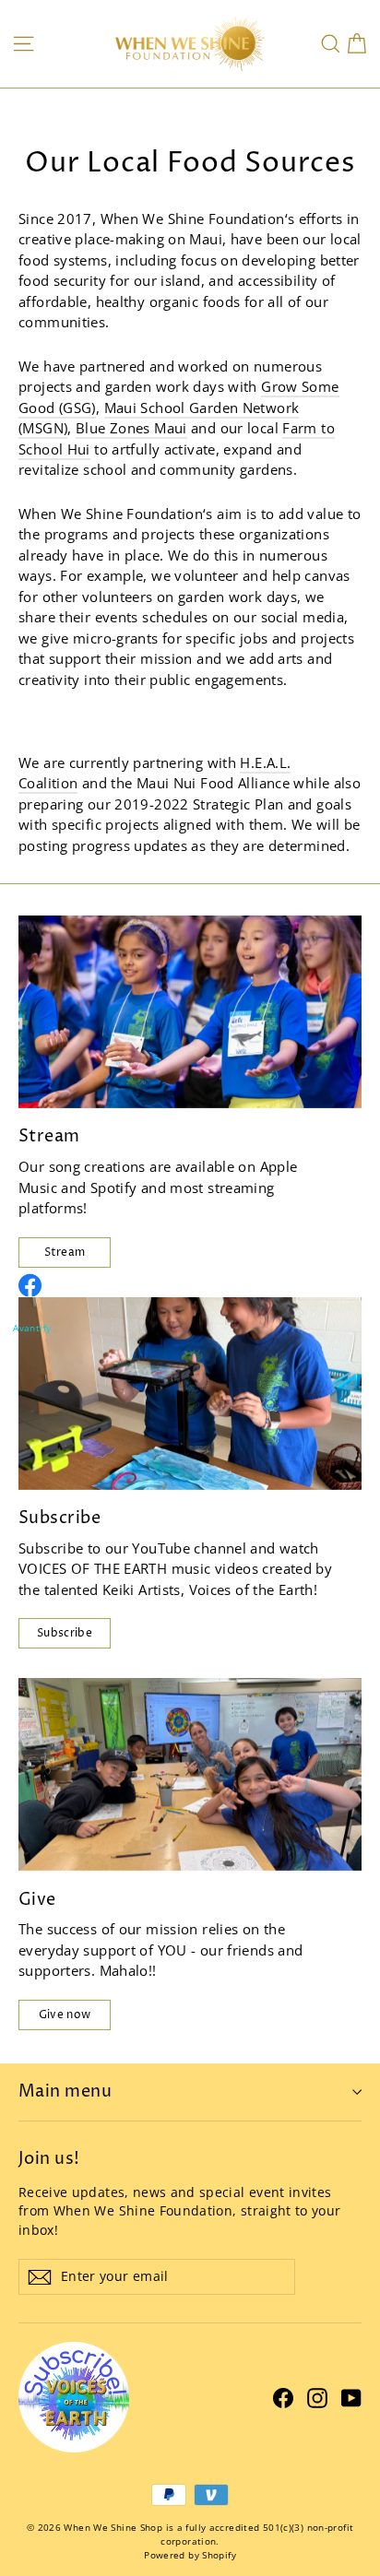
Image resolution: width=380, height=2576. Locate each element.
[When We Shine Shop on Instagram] (317, 2397)
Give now (65, 2015)
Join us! (49, 2158)
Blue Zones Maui (131, 428)
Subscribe (65, 1633)
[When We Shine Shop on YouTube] (351, 2397)
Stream (65, 1253)
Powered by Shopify (190, 2555)
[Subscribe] (190, 1394)
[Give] (190, 1774)
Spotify (114, 1188)
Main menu (65, 2092)
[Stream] (190, 1012)
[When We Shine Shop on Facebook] (283, 2397)
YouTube (161, 1548)
